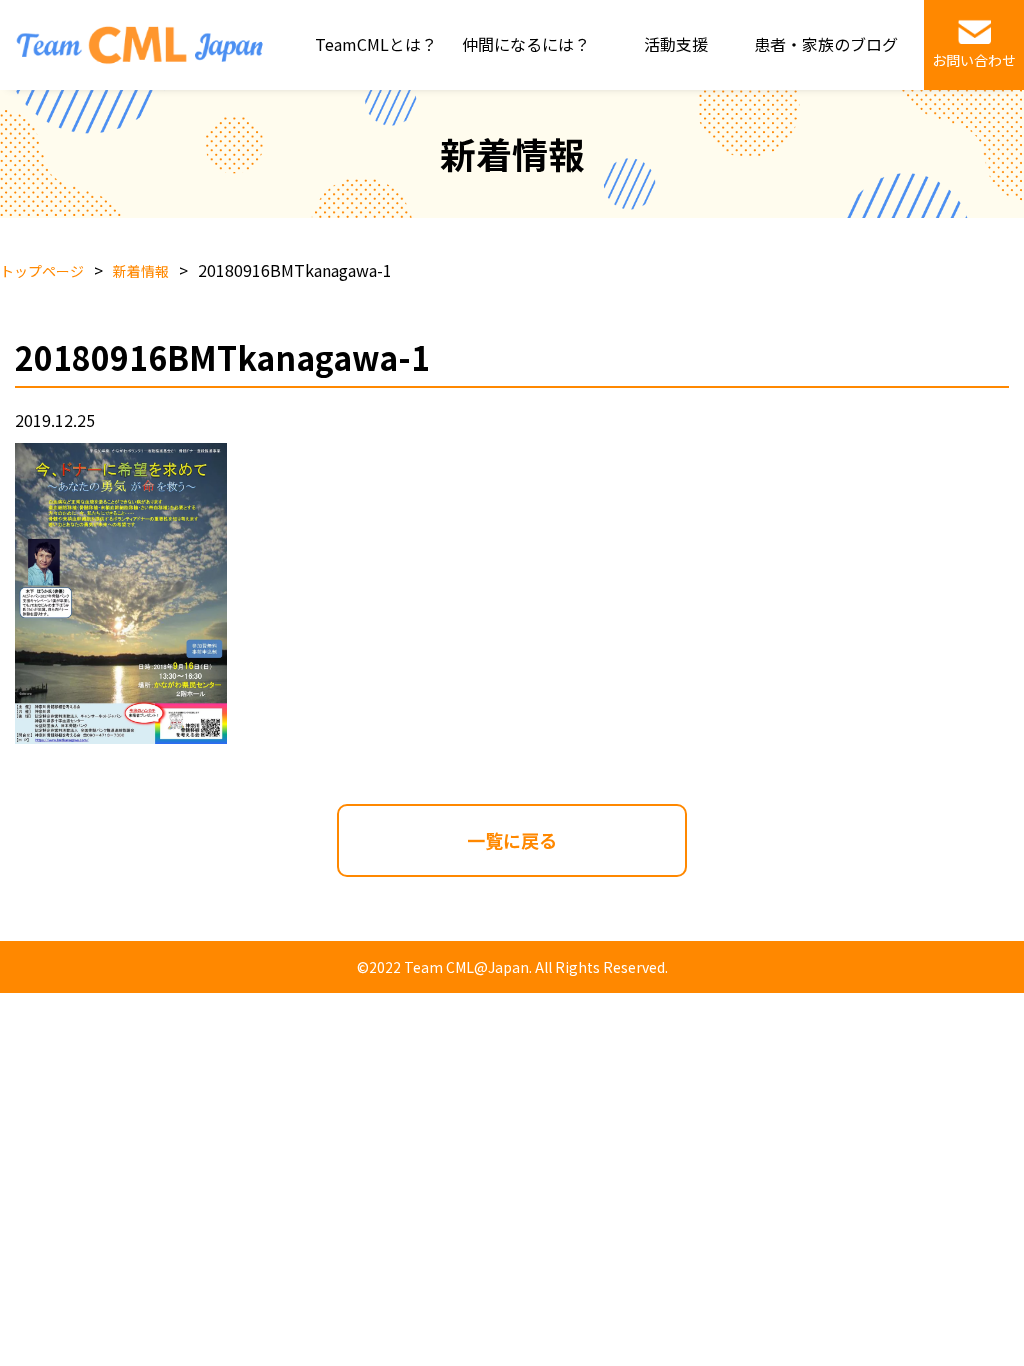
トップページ (42, 271)
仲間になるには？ (526, 44)
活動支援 (676, 44)
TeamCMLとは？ (376, 44)
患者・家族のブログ (826, 44)
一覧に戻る (512, 840)
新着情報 (141, 271)
